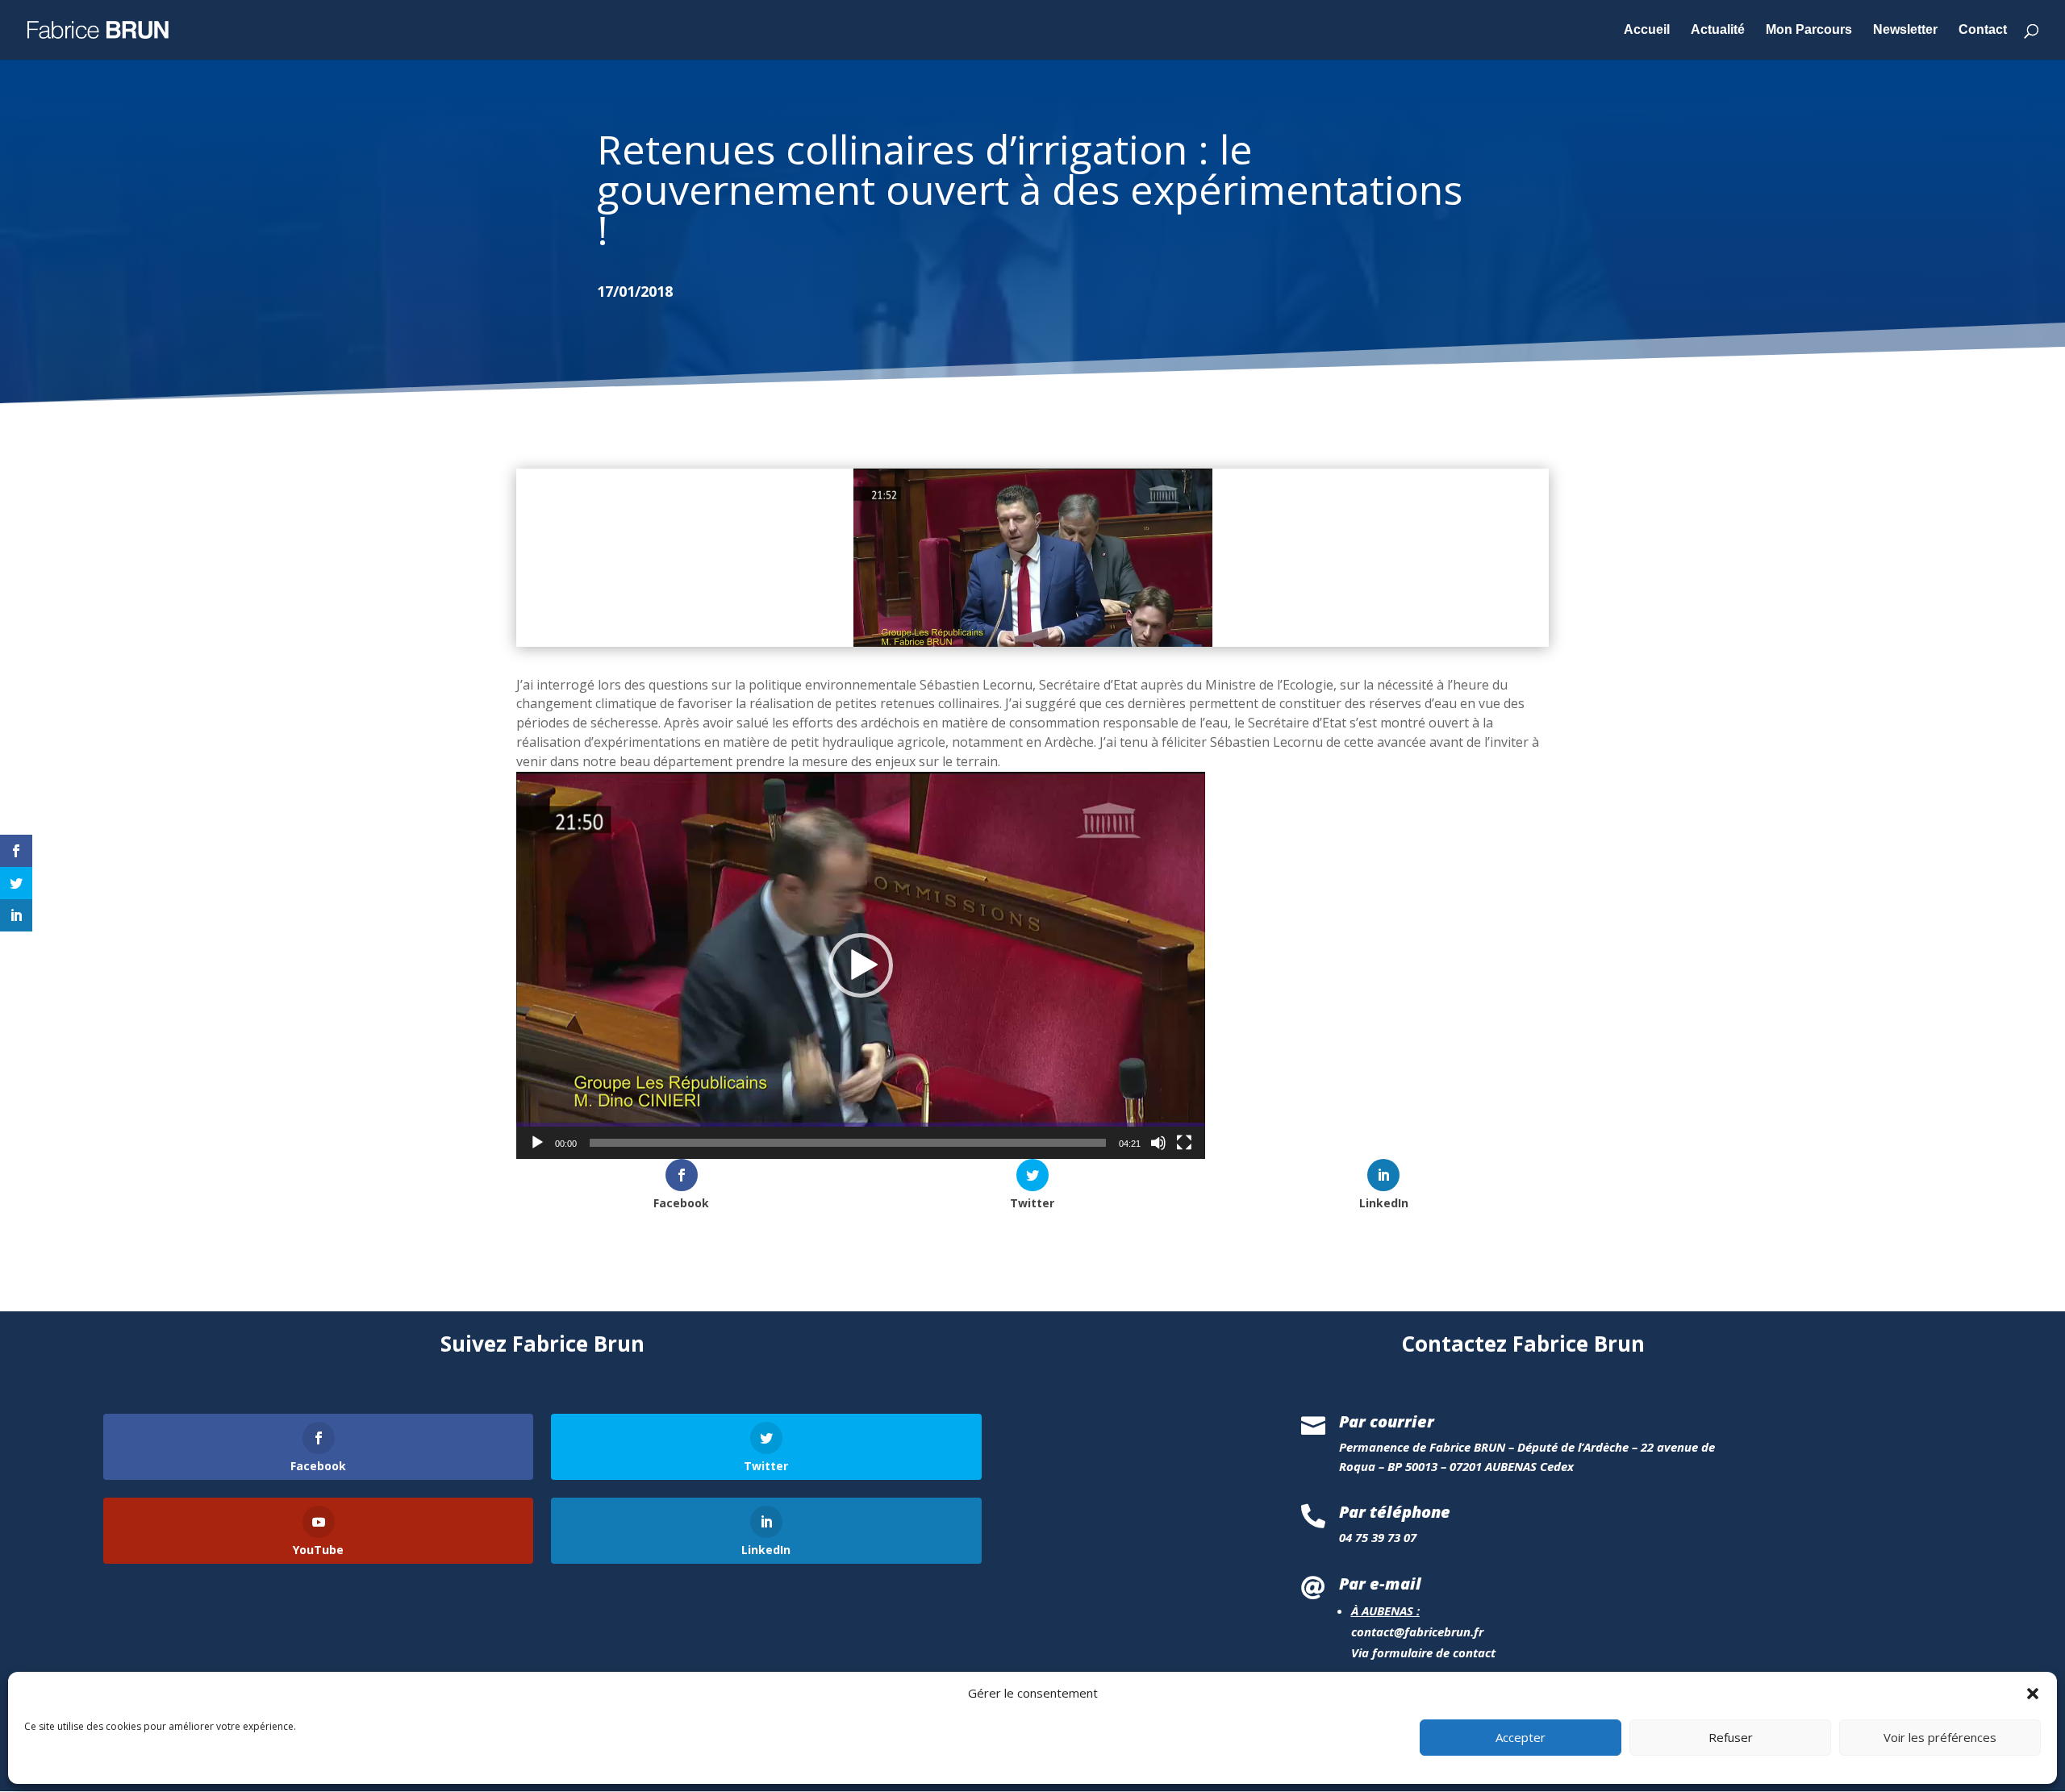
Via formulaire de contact (1423, 1652)
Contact (1983, 30)
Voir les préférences (1940, 1738)
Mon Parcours (1809, 30)
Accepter (1521, 1738)
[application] (861, 965)
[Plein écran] (1184, 1143)
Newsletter (1905, 30)
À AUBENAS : (1385, 1611)
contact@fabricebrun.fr (1417, 1632)
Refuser (1731, 1738)
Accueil (1647, 30)
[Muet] (1158, 1143)
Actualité (1718, 30)
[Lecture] (537, 1143)
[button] (2033, 1694)
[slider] (848, 1143)
